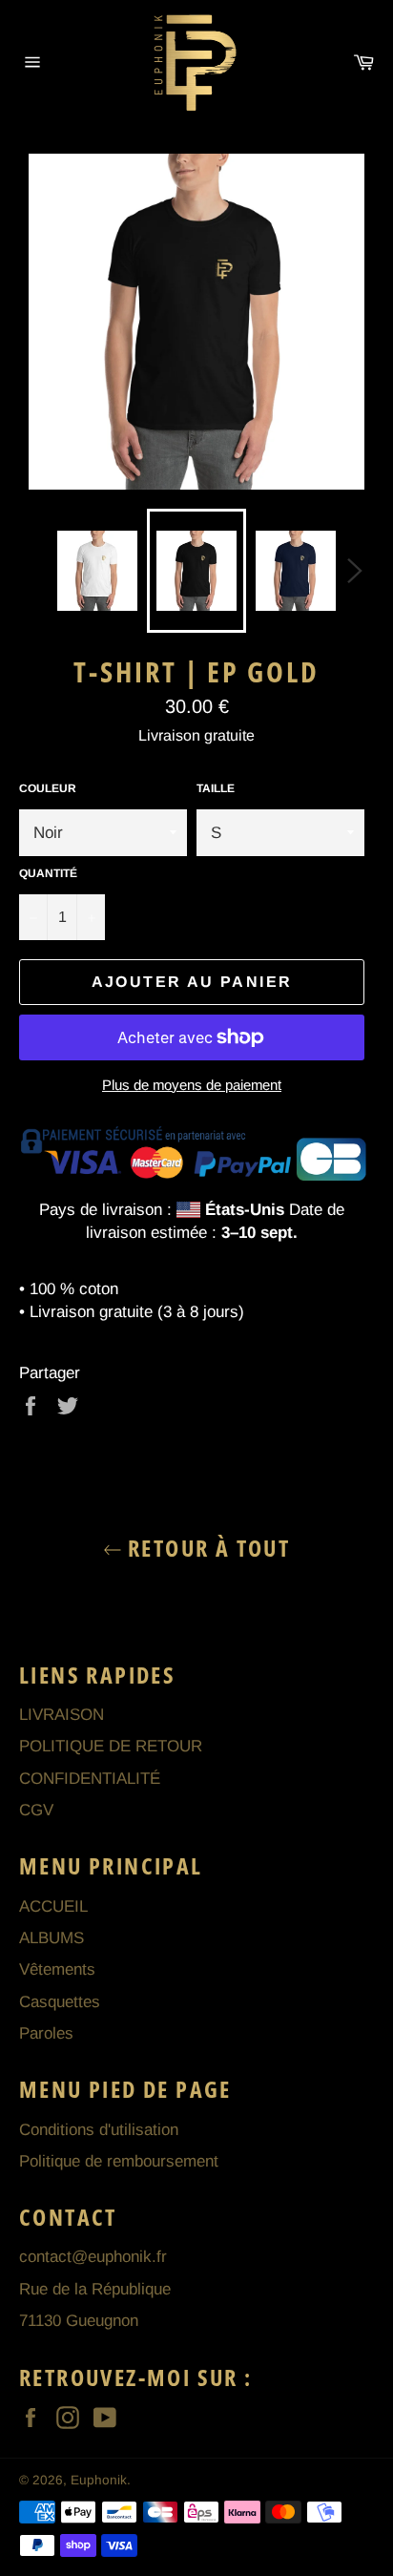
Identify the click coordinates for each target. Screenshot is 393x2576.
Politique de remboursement (119, 2161)
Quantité (48, 873)
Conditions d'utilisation (99, 2130)
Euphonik (99, 2480)
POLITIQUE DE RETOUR (111, 1746)
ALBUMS (52, 1938)
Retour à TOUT (207, 1548)
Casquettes (60, 2002)
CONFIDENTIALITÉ (90, 1779)
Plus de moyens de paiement (192, 1085)
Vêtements (57, 1969)
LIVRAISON (62, 1715)
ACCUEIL (53, 1906)
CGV (36, 1810)
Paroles (46, 2033)
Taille (216, 788)
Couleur (48, 788)
